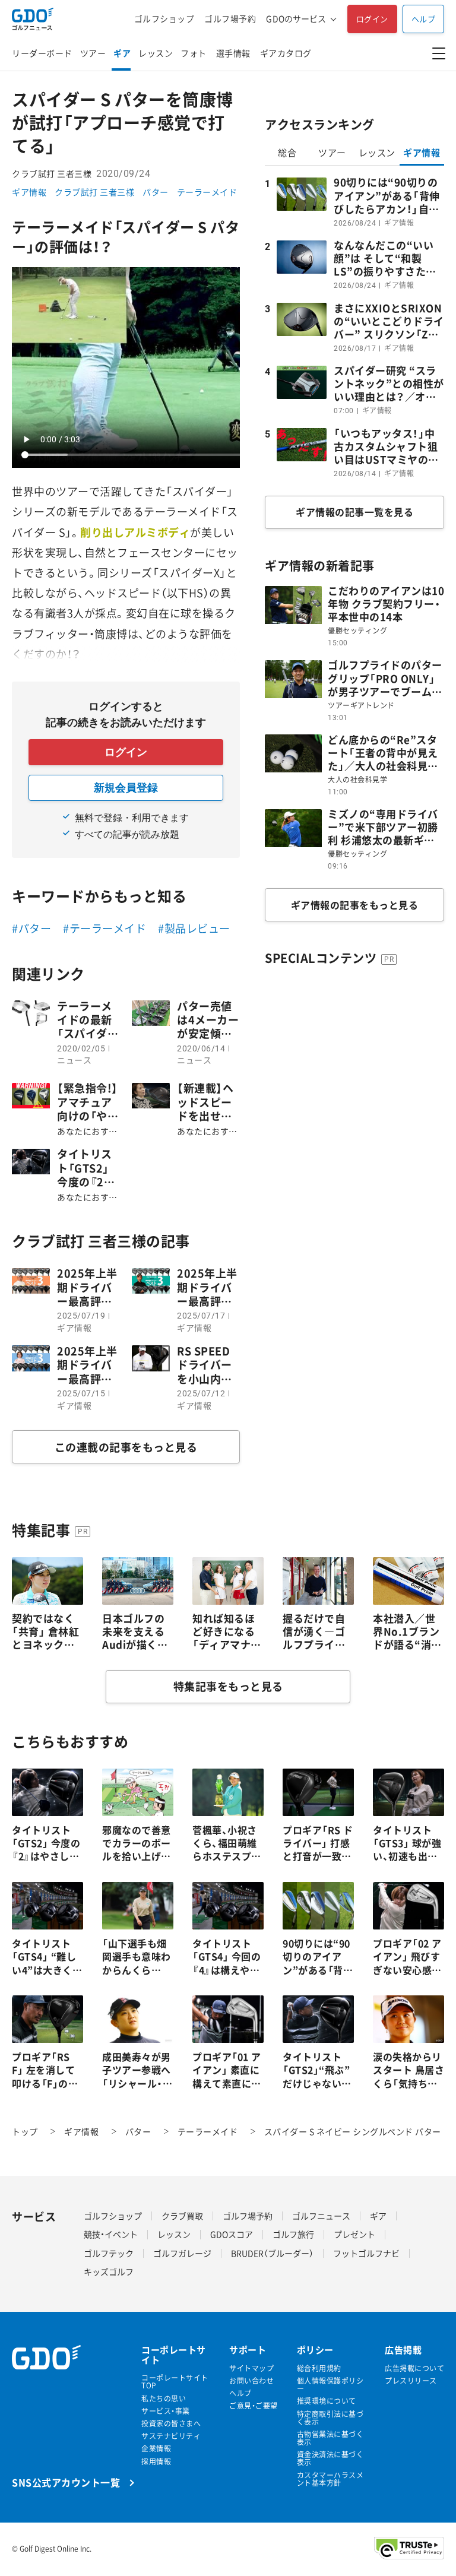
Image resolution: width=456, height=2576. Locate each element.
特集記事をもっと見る (228, 1686)
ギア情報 (29, 192)
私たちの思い (164, 2399)
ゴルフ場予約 (230, 19)
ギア (122, 53)
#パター (31, 928)
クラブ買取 (182, 2216)
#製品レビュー (194, 928)
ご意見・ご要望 (254, 2406)
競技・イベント (111, 2234)
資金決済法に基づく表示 (330, 2458)
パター (156, 192)
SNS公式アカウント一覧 (66, 2482)
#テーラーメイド (104, 928)
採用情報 (156, 2462)
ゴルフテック (109, 2253)
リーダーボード (42, 53)
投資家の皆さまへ (171, 2424)
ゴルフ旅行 (293, 2234)
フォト (194, 53)
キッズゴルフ (109, 2271)
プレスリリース (411, 2381)
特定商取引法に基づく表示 (330, 2418)
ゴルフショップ (164, 19)
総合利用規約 (319, 2369)
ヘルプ (424, 19)
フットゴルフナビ (366, 2253)
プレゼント (354, 2234)
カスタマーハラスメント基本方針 (330, 2479)
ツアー (93, 53)
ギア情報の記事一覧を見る (354, 512)
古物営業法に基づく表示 (330, 2438)
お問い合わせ (251, 2381)
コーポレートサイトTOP (175, 2382)
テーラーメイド (207, 192)
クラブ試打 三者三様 (94, 192)
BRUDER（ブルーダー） (272, 2253)
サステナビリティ (171, 2436)
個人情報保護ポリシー (330, 2385)
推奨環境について (327, 2401)
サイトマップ (251, 2369)
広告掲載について (414, 2369)
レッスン (156, 53)
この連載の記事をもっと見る (126, 1447)
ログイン (372, 19)
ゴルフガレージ (182, 2253)
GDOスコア (232, 2234)
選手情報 (233, 53)
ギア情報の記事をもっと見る (355, 905)
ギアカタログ (286, 53)
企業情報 (156, 2449)
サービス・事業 (166, 2411)
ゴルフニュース (321, 2216)
